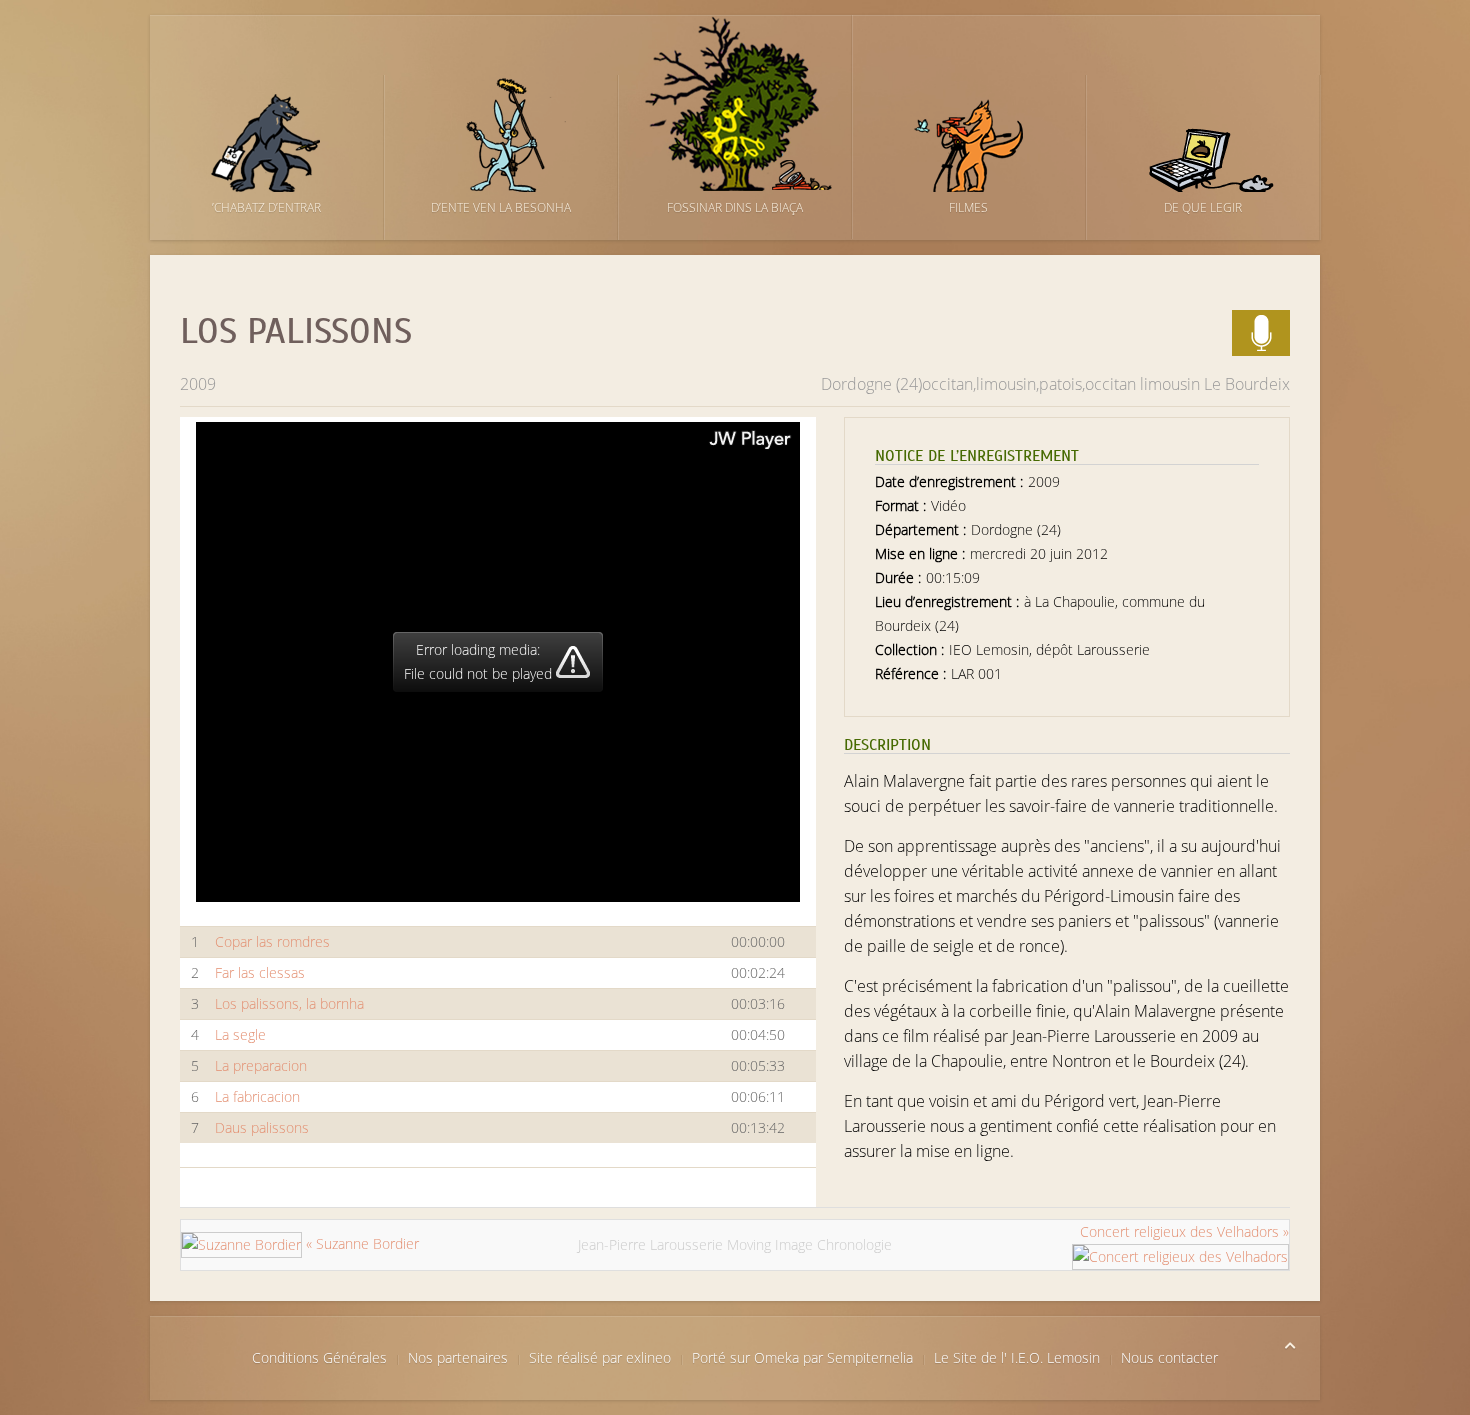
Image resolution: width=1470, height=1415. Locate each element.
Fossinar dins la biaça (735, 207)
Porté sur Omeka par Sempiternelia (802, 1357)
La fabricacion (257, 1096)
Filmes (968, 207)
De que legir (1203, 207)
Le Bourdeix (1247, 384)
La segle (240, 1034)
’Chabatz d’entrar (266, 207)
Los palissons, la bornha (289, 1003)
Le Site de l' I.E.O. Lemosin (1017, 1357)
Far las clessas (260, 972)
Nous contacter (1169, 1357)
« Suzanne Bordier (360, 1243)
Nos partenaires (458, 1357)
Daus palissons (262, 1127)
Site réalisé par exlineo (600, 1357)
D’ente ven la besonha (501, 207)
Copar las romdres (272, 941)
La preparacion (261, 1065)
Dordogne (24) (871, 384)
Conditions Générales (319, 1357)
